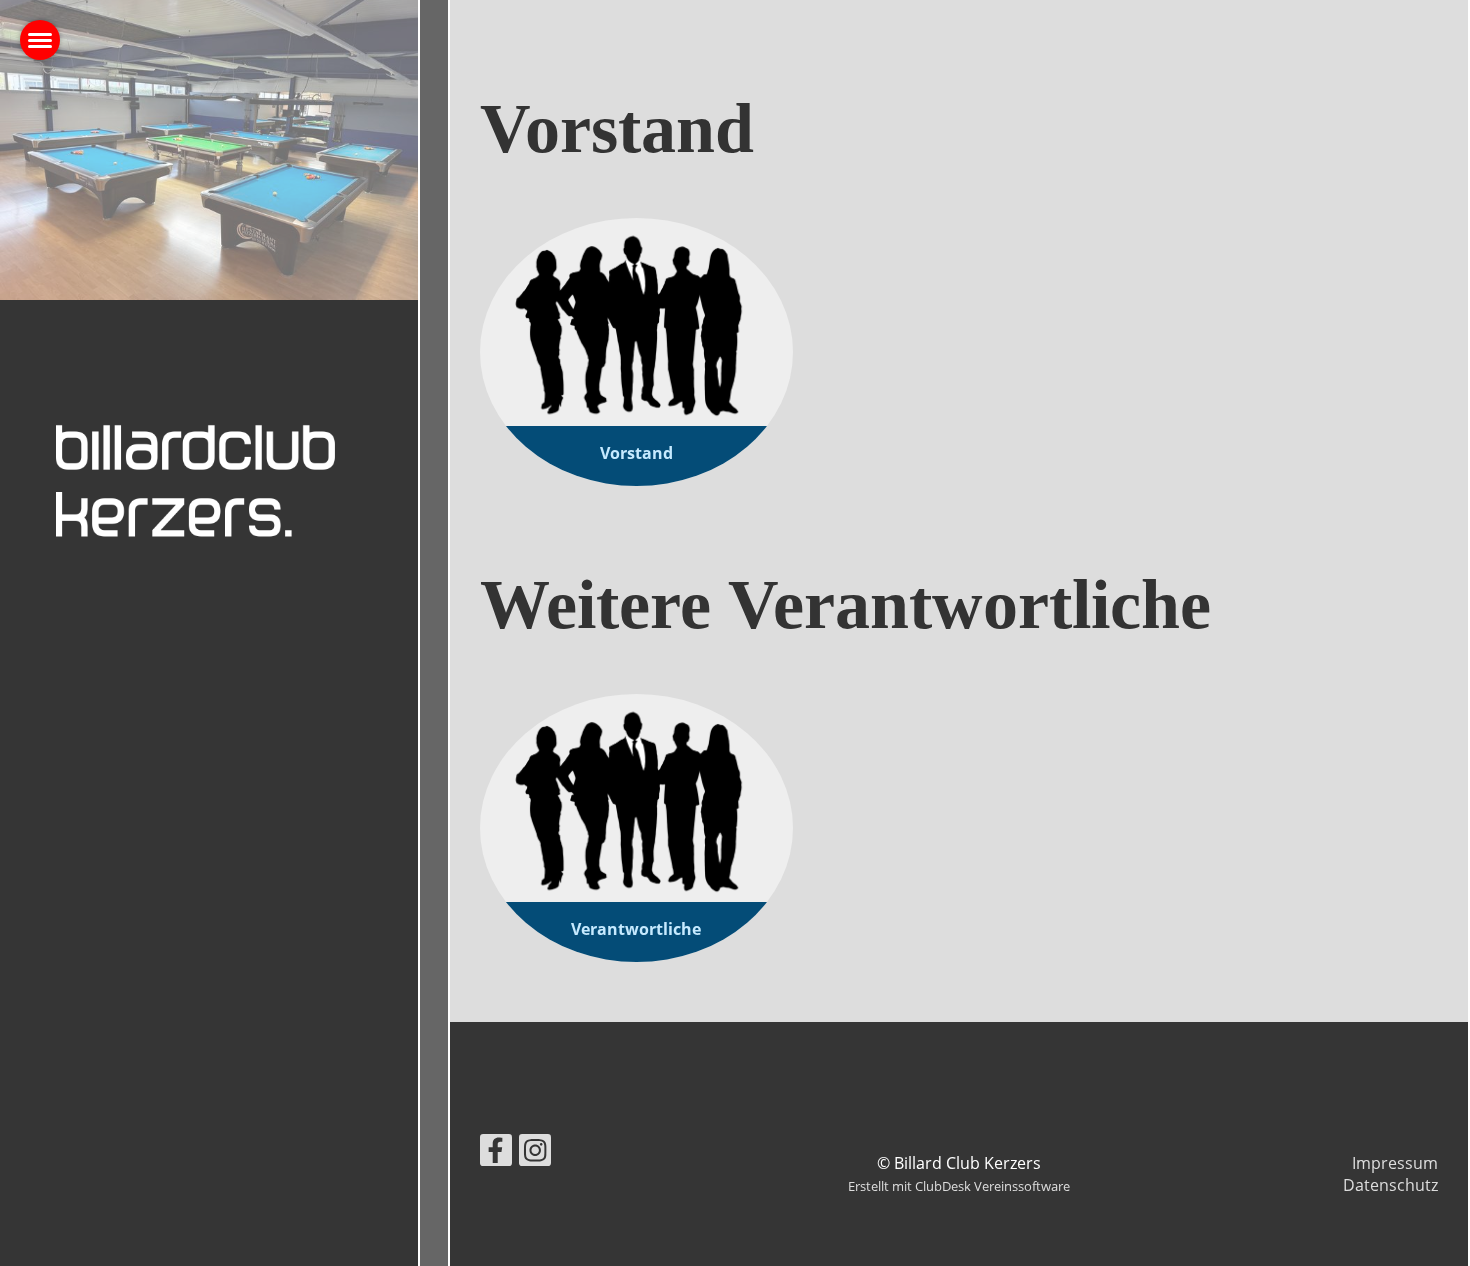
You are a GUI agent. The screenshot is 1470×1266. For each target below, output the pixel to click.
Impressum (1395, 1163)
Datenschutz (1390, 1185)
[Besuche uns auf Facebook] (496, 1153)
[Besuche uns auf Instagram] (535, 1153)
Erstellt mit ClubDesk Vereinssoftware (959, 1186)
